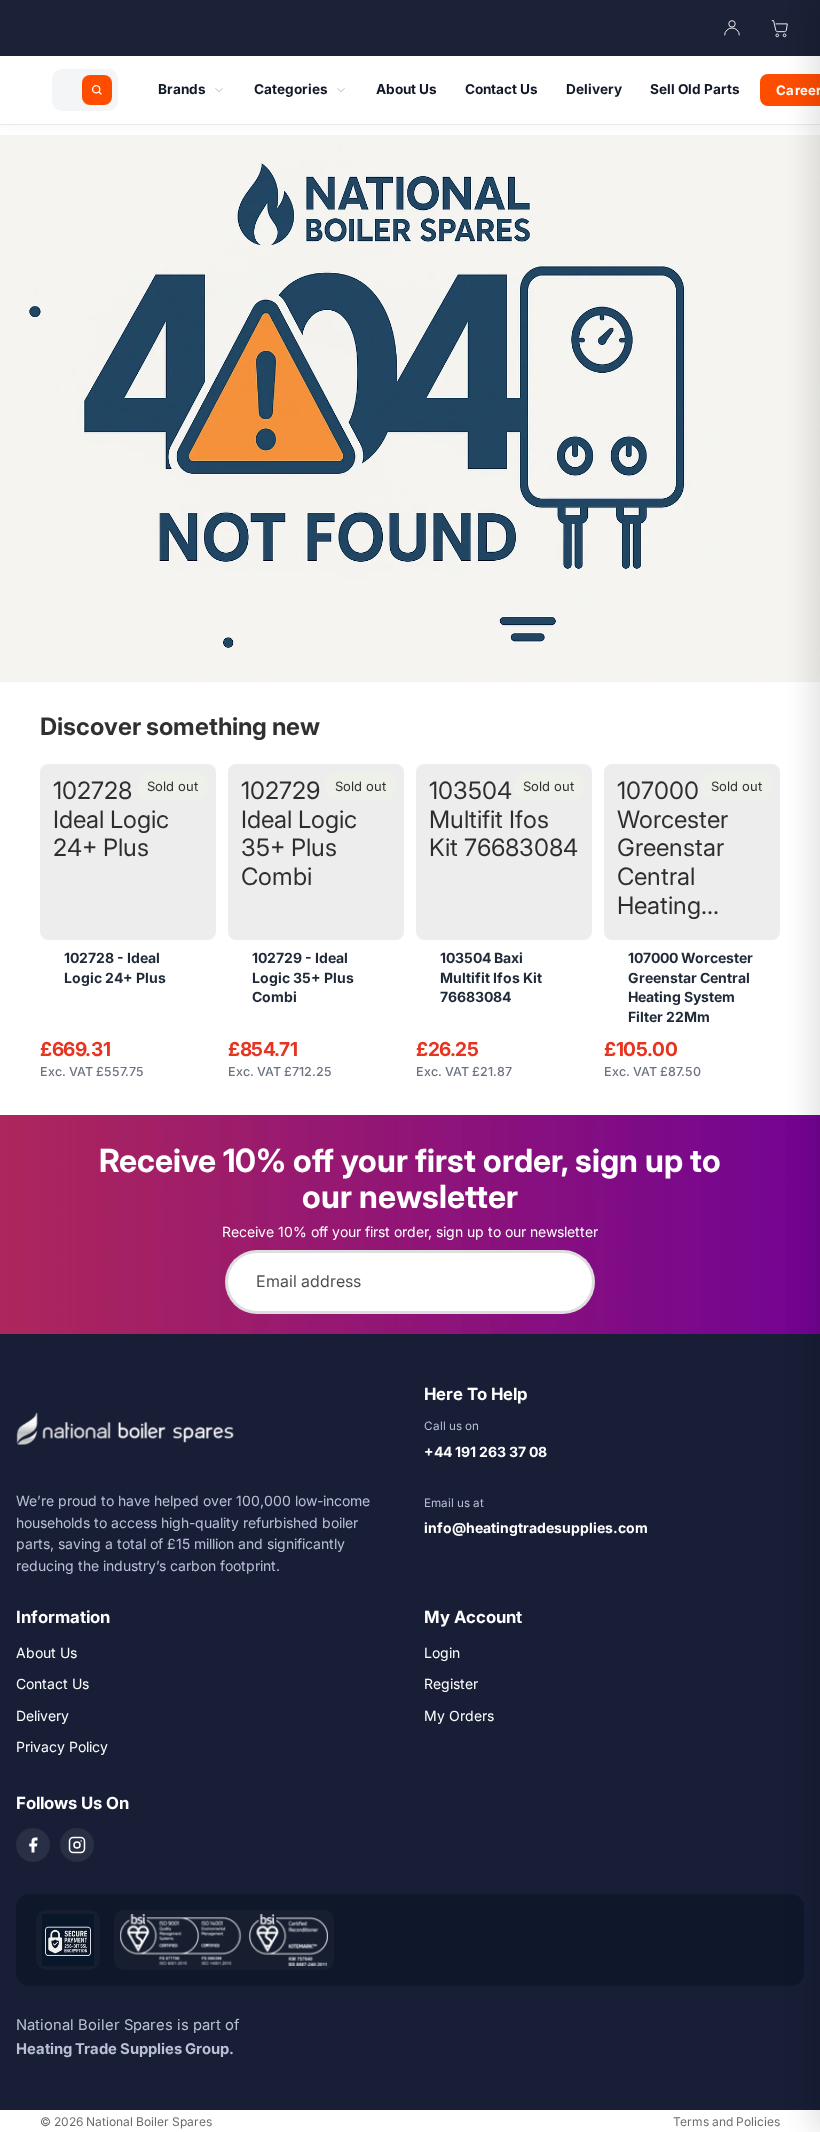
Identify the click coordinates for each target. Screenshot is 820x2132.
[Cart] (780, 28)
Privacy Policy (62, 1746)
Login (442, 1652)
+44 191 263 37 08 (485, 1451)
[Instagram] (77, 1845)
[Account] (732, 28)
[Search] (97, 90)
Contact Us (52, 1683)
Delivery (42, 1715)
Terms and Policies (726, 2121)
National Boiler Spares (149, 2121)
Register (451, 1683)
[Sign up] (563, 1282)
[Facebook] (33, 1845)
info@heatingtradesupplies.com (536, 1527)
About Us (46, 1652)
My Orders (459, 1715)
